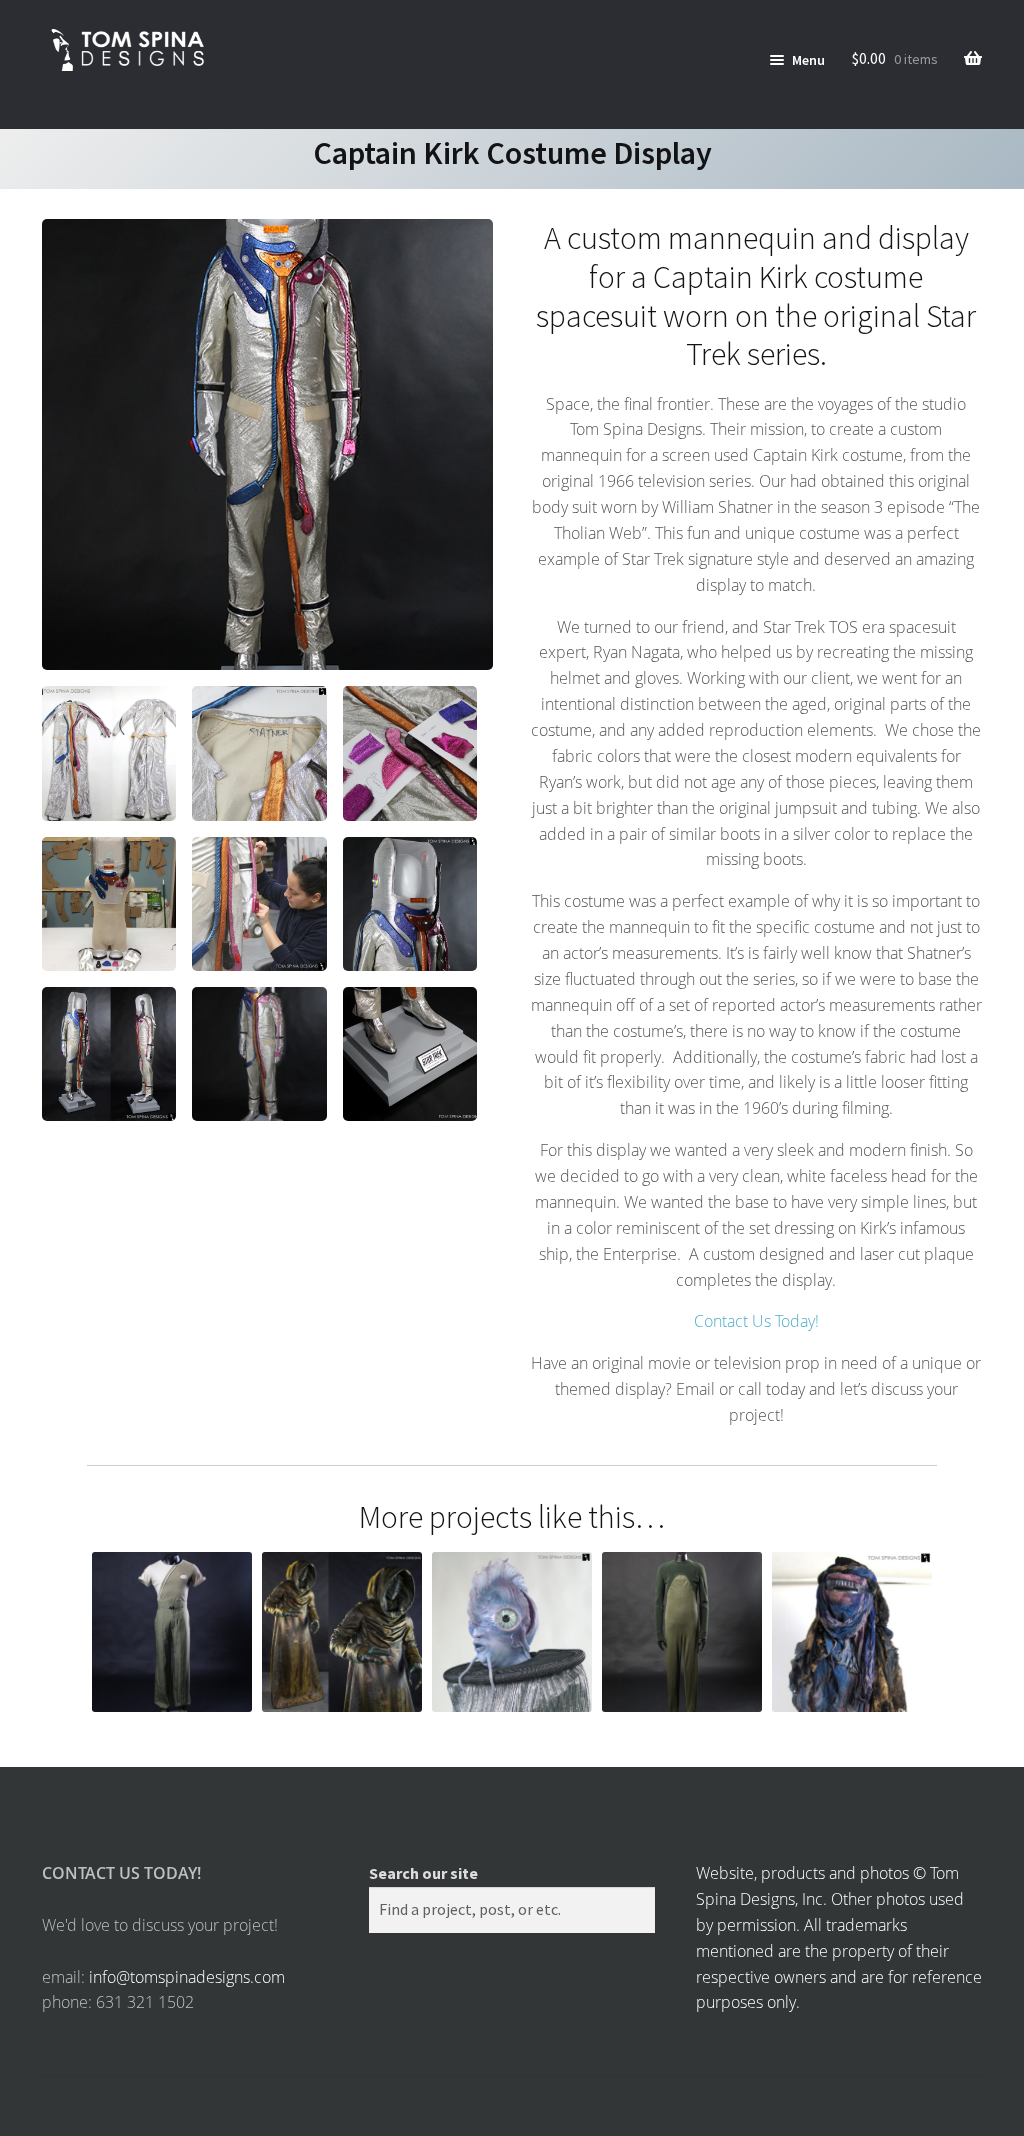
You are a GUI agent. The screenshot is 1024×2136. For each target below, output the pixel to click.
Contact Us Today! (756, 1321)
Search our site (423, 1873)
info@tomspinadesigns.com (187, 1977)
